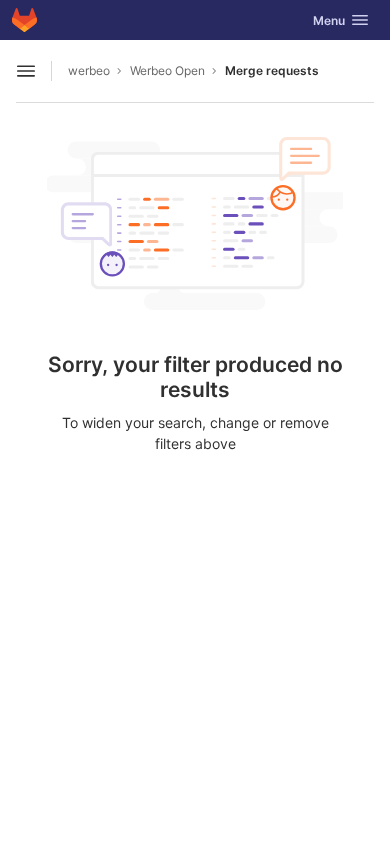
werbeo (89, 70)
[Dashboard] (24, 20)
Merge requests (272, 70)
